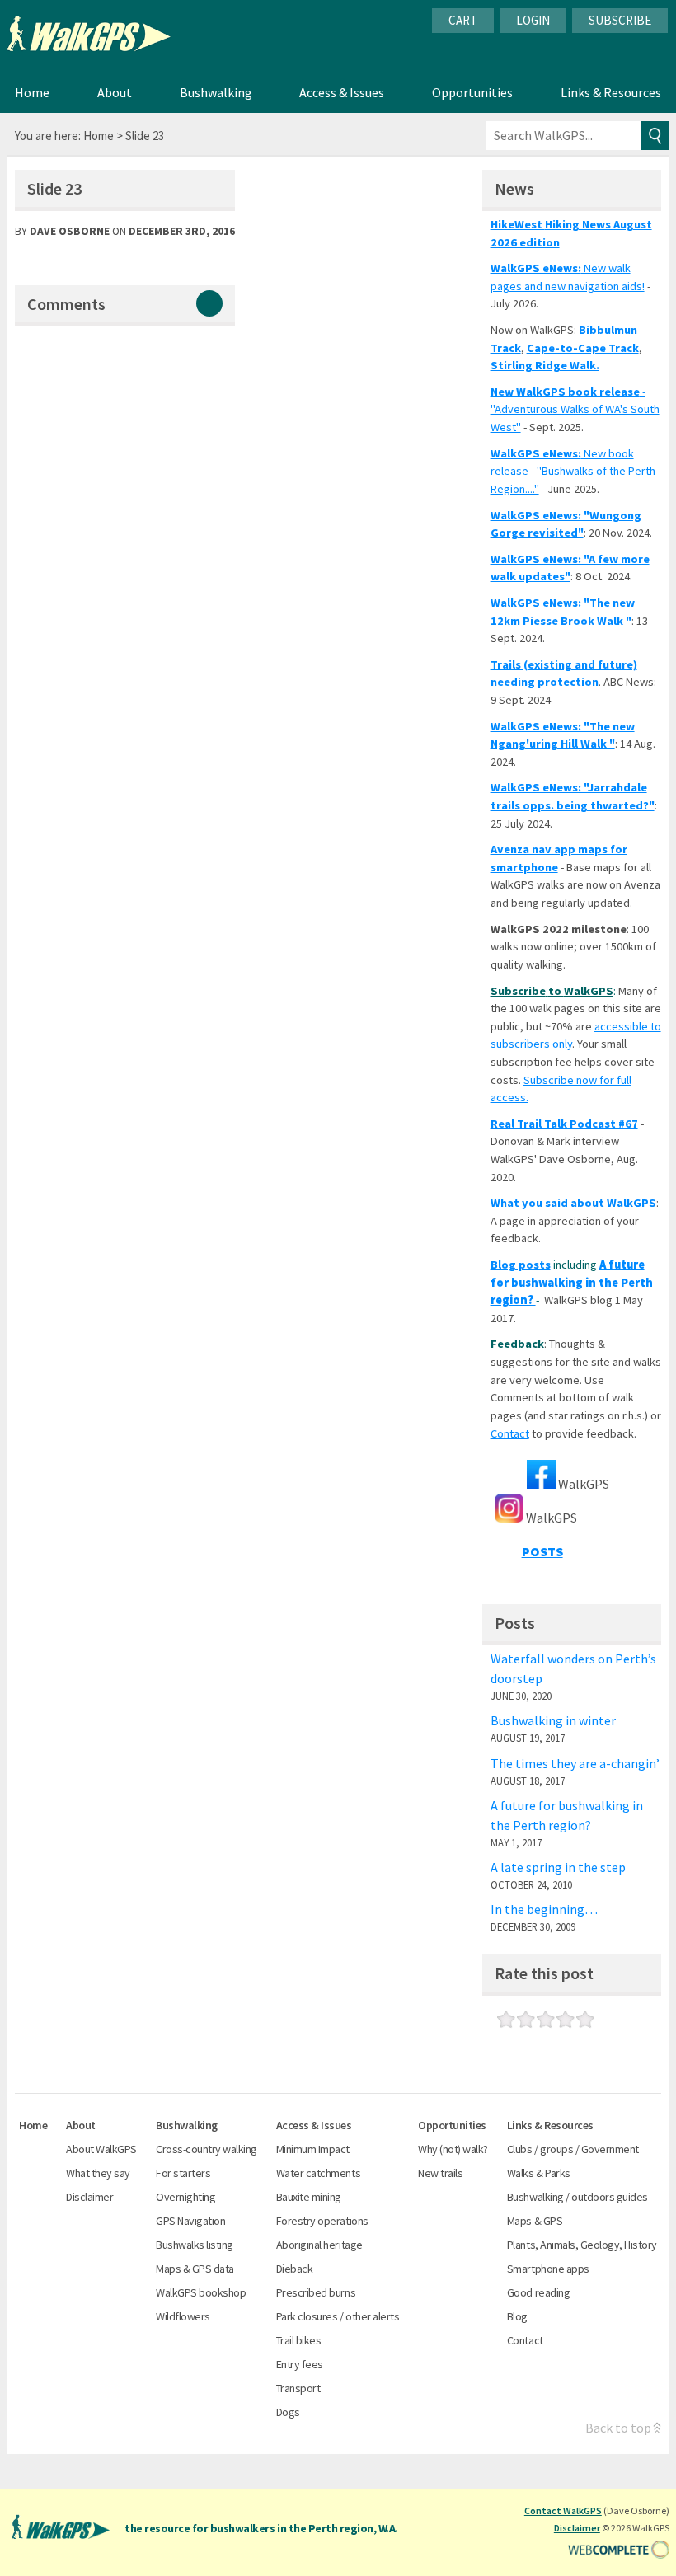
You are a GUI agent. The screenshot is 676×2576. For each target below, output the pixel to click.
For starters (183, 2173)
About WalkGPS (101, 2149)
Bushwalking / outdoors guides (577, 2197)
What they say (98, 2173)
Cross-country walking (207, 2149)
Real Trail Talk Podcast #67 (564, 1124)
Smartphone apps (548, 2269)
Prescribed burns (316, 2293)
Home (32, 92)
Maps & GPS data (195, 2269)
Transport (298, 2388)
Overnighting (185, 2197)
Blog (517, 2317)
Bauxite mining (309, 2197)
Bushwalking (216, 92)
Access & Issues (342, 92)
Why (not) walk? (453, 2149)
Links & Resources (611, 92)
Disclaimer (89, 2197)
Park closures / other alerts (338, 2317)
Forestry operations (322, 2221)
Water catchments (318, 2173)
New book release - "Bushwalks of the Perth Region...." (573, 471)
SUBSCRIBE (620, 20)
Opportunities (472, 92)
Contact (510, 1433)
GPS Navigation (190, 2221)
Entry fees (300, 2365)
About (115, 92)
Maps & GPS (535, 2221)
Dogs (288, 2412)
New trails (440, 2173)
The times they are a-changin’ (575, 1763)
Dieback (295, 2269)
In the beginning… (544, 1909)
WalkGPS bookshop (201, 2293)
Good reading (538, 2293)
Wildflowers (183, 2317)
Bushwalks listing (195, 2245)
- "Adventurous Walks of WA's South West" (575, 409)
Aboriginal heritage (319, 2245)
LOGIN (533, 20)
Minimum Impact (313, 2149)
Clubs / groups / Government (573, 2149)
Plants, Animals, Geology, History (582, 2245)
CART (463, 20)
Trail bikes (299, 2341)
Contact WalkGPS (563, 2510)
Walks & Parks (539, 2173)
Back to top (618, 2428)
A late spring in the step (558, 1867)
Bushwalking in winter (553, 1720)
